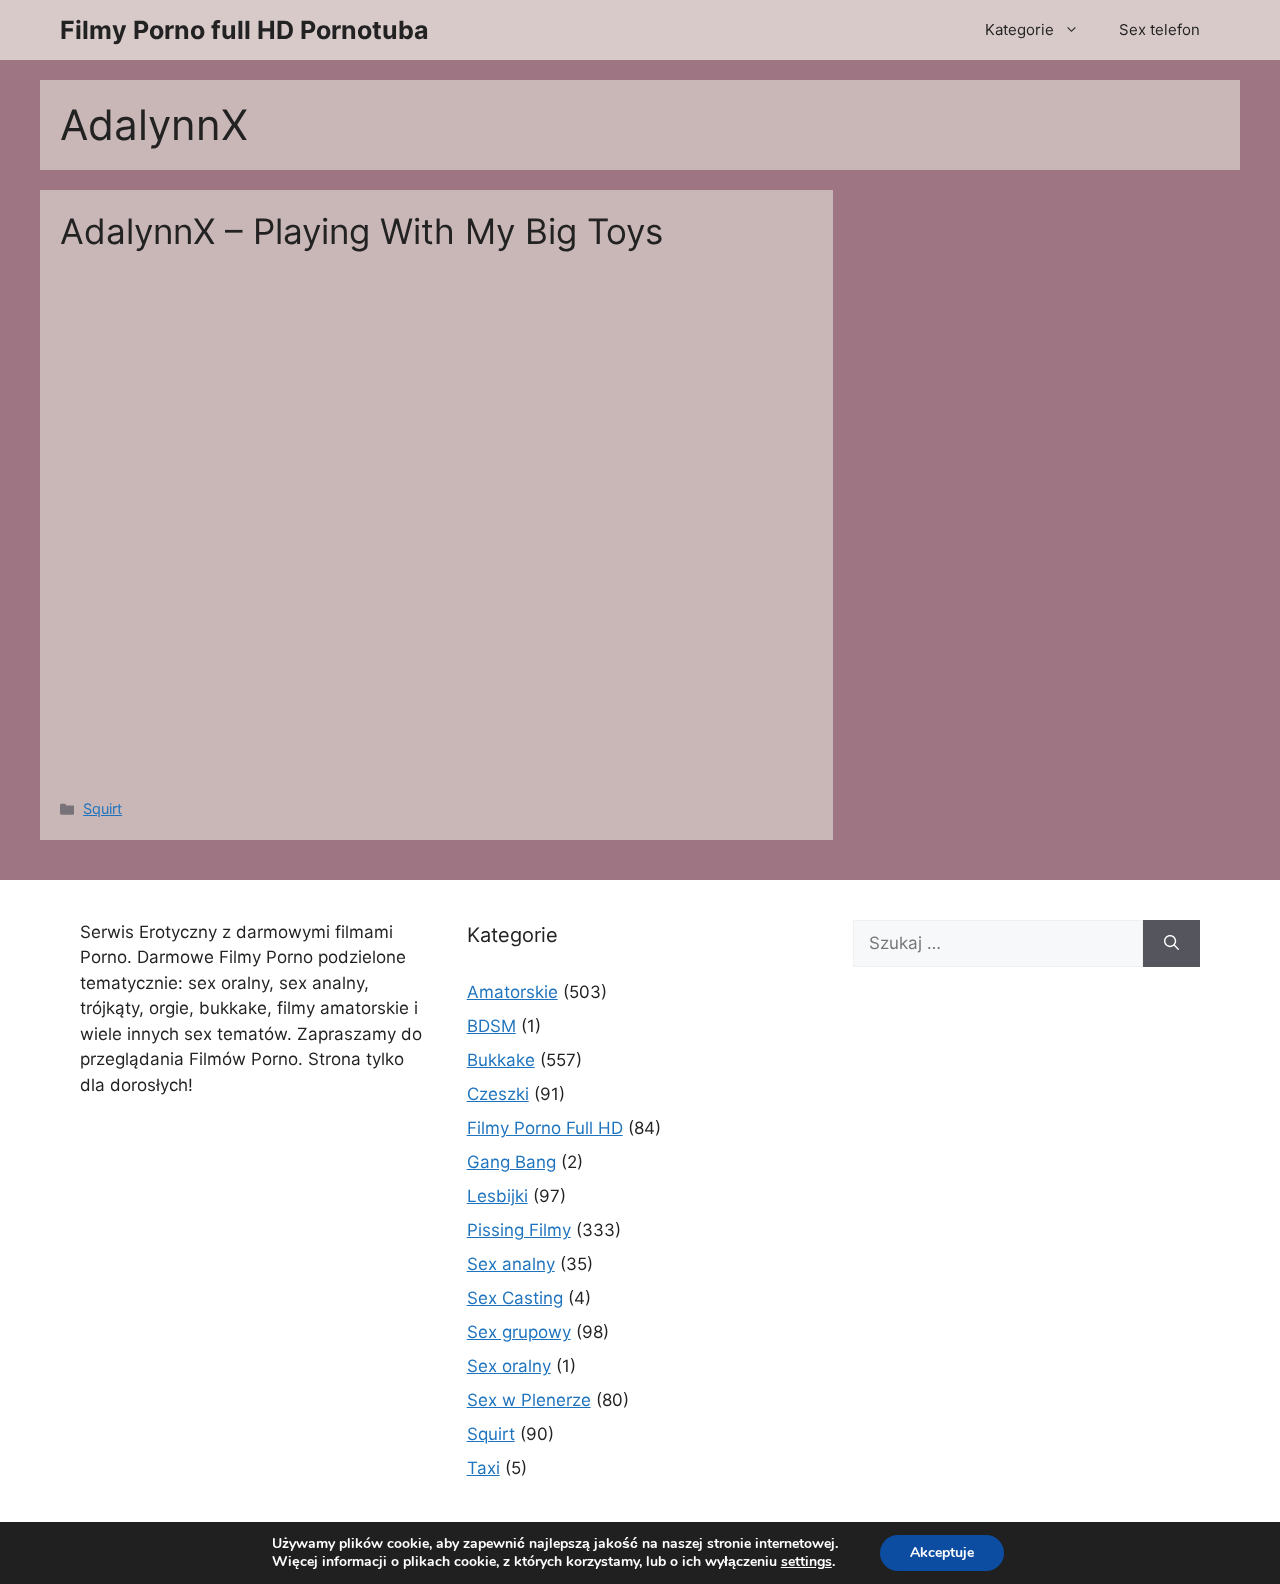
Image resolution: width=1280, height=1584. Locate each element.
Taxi (483, 1468)
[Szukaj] (1171, 944)
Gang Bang (511, 1162)
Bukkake (501, 1060)
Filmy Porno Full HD (545, 1128)
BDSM (491, 1026)
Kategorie (1019, 29)
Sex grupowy (519, 1332)
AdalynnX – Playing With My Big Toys (361, 231)
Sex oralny (509, 1366)
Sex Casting (515, 1298)
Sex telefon (1159, 29)
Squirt (102, 808)
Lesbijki (497, 1196)
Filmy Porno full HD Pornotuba (244, 30)
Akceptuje (942, 1552)
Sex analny (511, 1264)
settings (806, 1562)
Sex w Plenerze (529, 1400)
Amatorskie (512, 992)
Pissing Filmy (519, 1230)
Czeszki (498, 1094)
